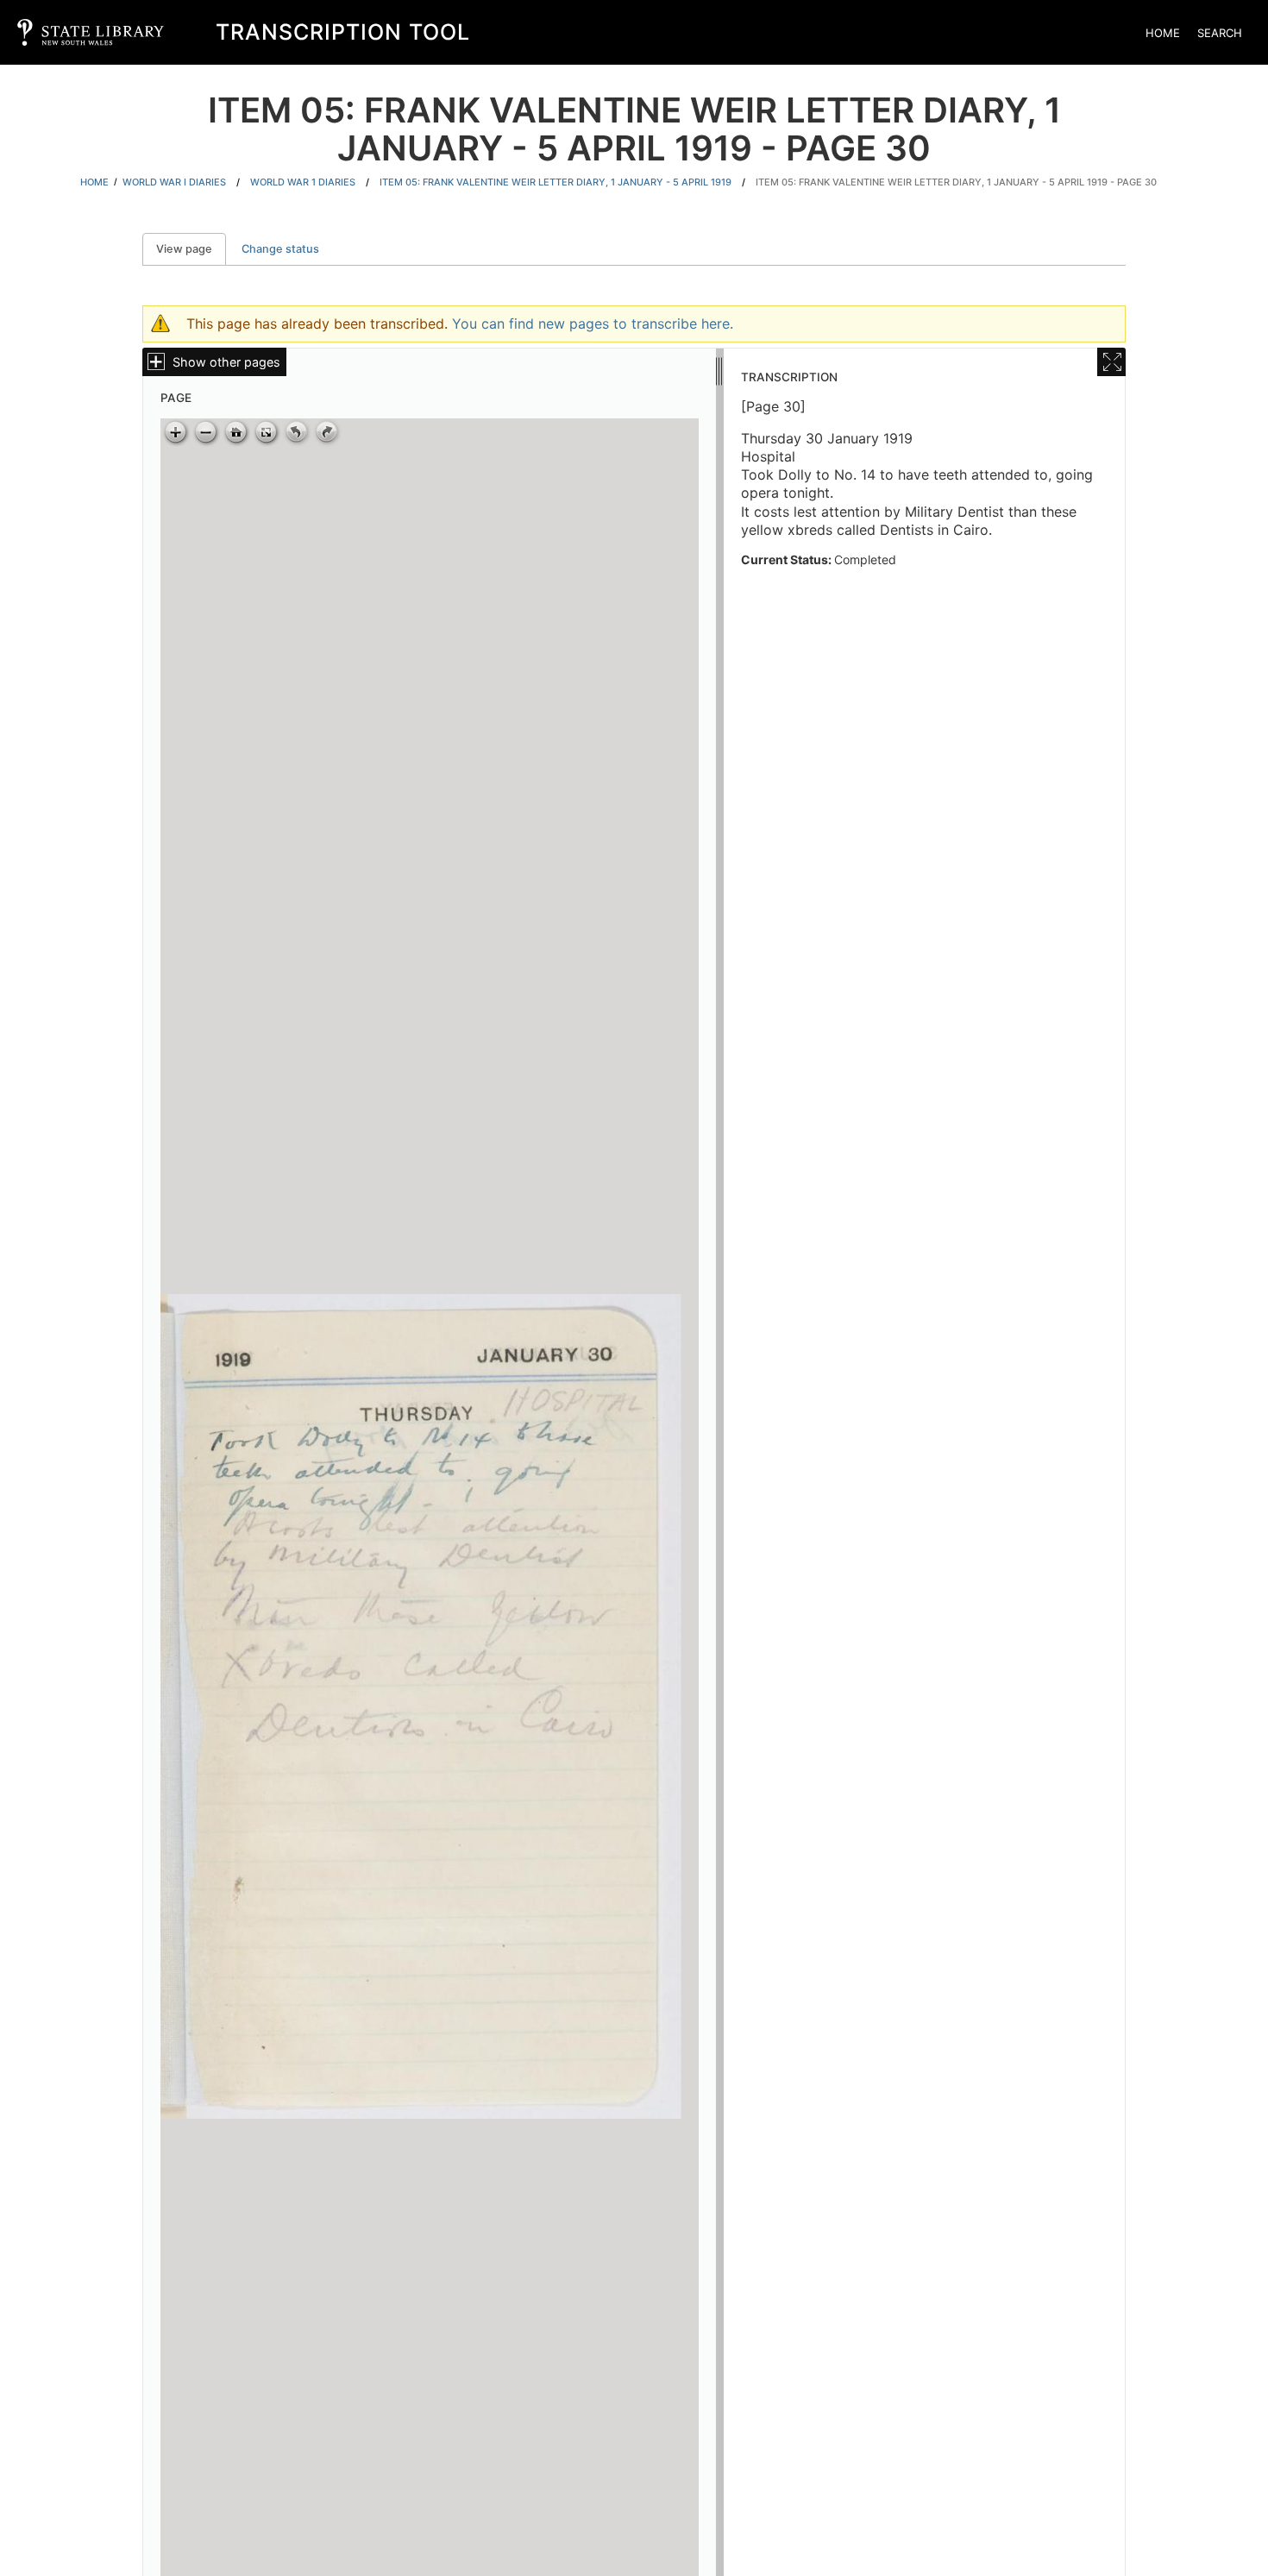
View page (191, 249)
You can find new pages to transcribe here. (593, 324)
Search (1220, 33)
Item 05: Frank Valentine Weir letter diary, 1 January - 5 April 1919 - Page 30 (956, 182)
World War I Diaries (174, 182)
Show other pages (226, 362)
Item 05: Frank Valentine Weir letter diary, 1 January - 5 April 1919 (556, 182)
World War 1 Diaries (303, 182)
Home (1163, 33)
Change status (280, 249)
